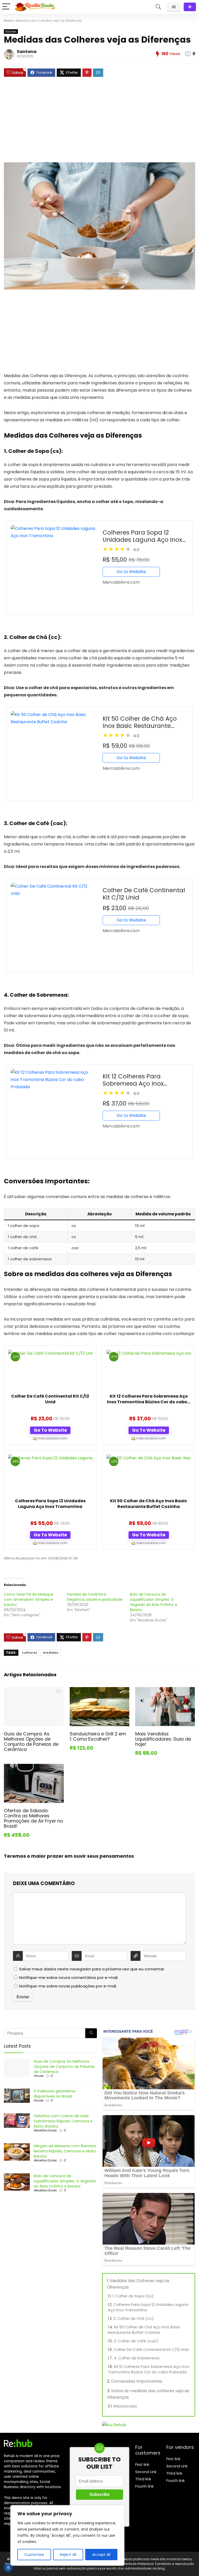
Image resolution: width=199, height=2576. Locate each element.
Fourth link (144, 2486)
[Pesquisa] (91, 2033)
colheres (29, 1653)
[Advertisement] (99, 122)
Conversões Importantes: (137, 2381)
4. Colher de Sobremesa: (137, 2358)
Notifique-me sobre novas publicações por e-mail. (68, 1986)
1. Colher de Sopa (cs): (133, 2296)
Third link (143, 2479)
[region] (67, 2535)
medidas (51, 1653)
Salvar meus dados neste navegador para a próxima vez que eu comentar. (92, 1969)
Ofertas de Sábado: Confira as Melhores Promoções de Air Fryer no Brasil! (33, 1818)
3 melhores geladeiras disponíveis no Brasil (55, 2094)
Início (8, 21)
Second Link (146, 2472)
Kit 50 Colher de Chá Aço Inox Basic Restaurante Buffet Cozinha (149, 1504)
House (38, 2076)
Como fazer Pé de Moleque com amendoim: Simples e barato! (29, 1599)
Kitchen (11, 32)
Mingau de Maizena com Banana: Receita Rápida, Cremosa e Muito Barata (65, 2151)
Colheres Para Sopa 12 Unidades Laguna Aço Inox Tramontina (50, 1504)
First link (142, 2465)
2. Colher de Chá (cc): (134, 2319)
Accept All (101, 2555)
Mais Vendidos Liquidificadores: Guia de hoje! (163, 1739)
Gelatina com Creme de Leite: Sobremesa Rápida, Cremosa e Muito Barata (63, 2121)
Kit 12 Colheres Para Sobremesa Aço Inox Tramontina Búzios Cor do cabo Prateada (149, 2369)
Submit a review (190, 7)
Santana (27, 52)
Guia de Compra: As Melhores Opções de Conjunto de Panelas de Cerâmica (31, 1742)
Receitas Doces (45, 2130)
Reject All (68, 2555)
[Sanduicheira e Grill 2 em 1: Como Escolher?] (100, 1691)
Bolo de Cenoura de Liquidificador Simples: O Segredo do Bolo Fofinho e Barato (154, 1602)
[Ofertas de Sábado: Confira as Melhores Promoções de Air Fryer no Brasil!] (34, 1767)
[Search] (158, 7)
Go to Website (131, 572)
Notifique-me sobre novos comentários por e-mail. (69, 1977)
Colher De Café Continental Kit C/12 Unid (50, 1399)
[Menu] (6, 7)
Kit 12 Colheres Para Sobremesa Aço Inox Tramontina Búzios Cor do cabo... (149, 1399)
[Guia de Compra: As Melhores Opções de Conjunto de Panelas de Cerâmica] (34, 1691)
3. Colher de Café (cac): (136, 2341)
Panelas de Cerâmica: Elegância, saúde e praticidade (95, 1597)
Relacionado (125, 2406)
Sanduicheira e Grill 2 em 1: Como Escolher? (98, 1736)
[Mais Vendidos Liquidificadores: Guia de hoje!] (165, 1691)
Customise (34, 2555)
